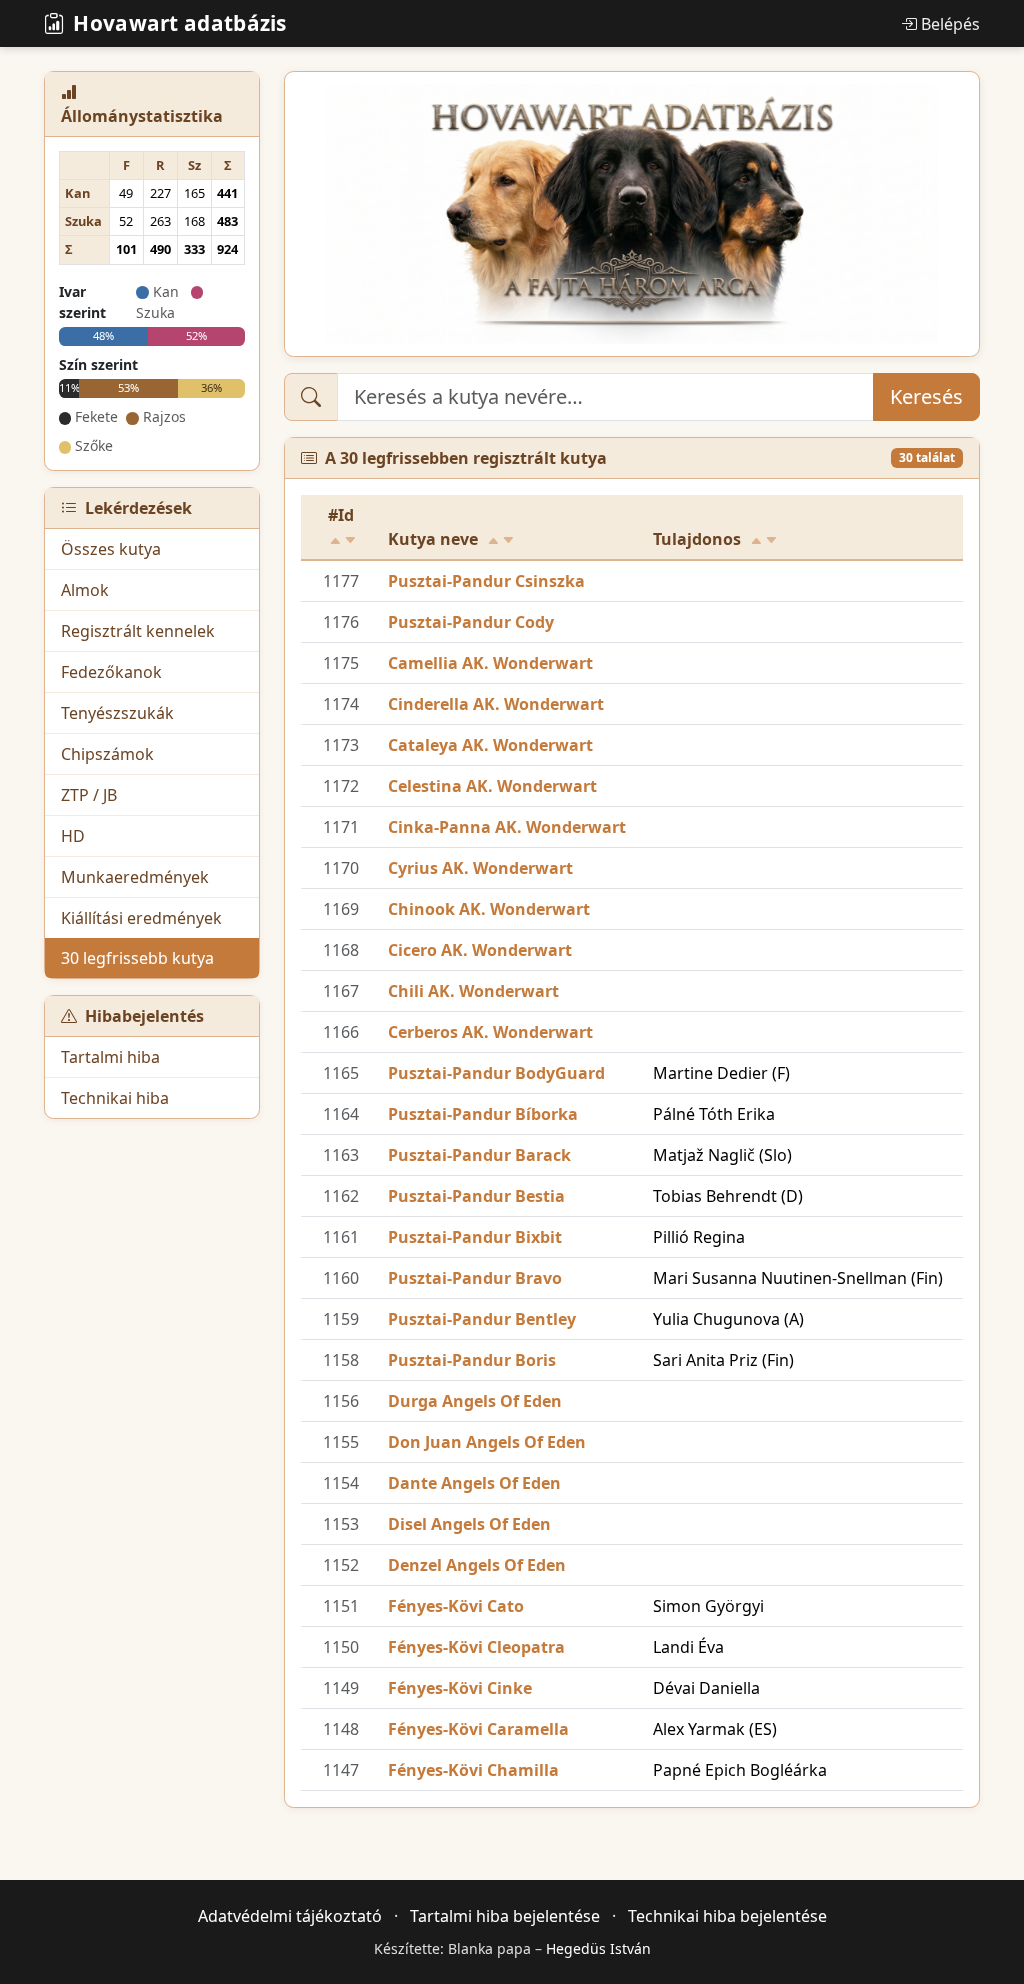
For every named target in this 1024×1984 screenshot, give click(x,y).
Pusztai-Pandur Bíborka (483, 1114)
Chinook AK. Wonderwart (489, 909)
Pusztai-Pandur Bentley (482, 1319)
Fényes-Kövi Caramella (478, 1729)
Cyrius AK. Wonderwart (480, 868)
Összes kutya (111, 549)
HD (73, 836)
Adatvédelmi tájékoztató (290, 1916)
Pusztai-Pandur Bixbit (475, 1237)
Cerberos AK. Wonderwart (490, 1032)
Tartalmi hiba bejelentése (505, 1916)
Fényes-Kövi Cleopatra (476, 1647)
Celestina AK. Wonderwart (492, 786)
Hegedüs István (598, 1948)
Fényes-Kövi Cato (456, 1606)
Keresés (926, 396)
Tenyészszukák (117, 713)
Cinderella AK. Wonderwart (496, 704)
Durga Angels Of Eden (475, 1401)
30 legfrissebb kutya (137, 958)
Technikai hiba (115, 1098)
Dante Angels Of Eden (474, 1483)
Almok (85, 590)
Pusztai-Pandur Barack (479, 1155)
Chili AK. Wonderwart (473, 991)
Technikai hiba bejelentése (727, 1916)
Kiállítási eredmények (141, 918)
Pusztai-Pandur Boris (472, 1360)
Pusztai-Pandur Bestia (476, 1196)
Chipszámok (107, 754)
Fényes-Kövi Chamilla (473, 1770)
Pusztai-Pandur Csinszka (486, 581)
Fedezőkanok (111, 672)
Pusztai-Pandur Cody (471, 622)
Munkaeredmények (135, 877)
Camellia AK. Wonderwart (490, 663)
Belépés (950, 24)
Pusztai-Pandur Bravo (475, 1278)
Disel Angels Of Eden (469, 1524)
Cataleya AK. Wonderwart (490, 745)
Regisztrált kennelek (138, 631)
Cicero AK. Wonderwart (480, 950)
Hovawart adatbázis (179, 23)
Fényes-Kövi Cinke (460, 1688)
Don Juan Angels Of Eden (487, 1442)
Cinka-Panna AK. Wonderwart (507, 827)
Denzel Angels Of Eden (477, 1565)
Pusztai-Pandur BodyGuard (496, 1073)
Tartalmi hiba (110, 1057)
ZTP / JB (89, 795)
